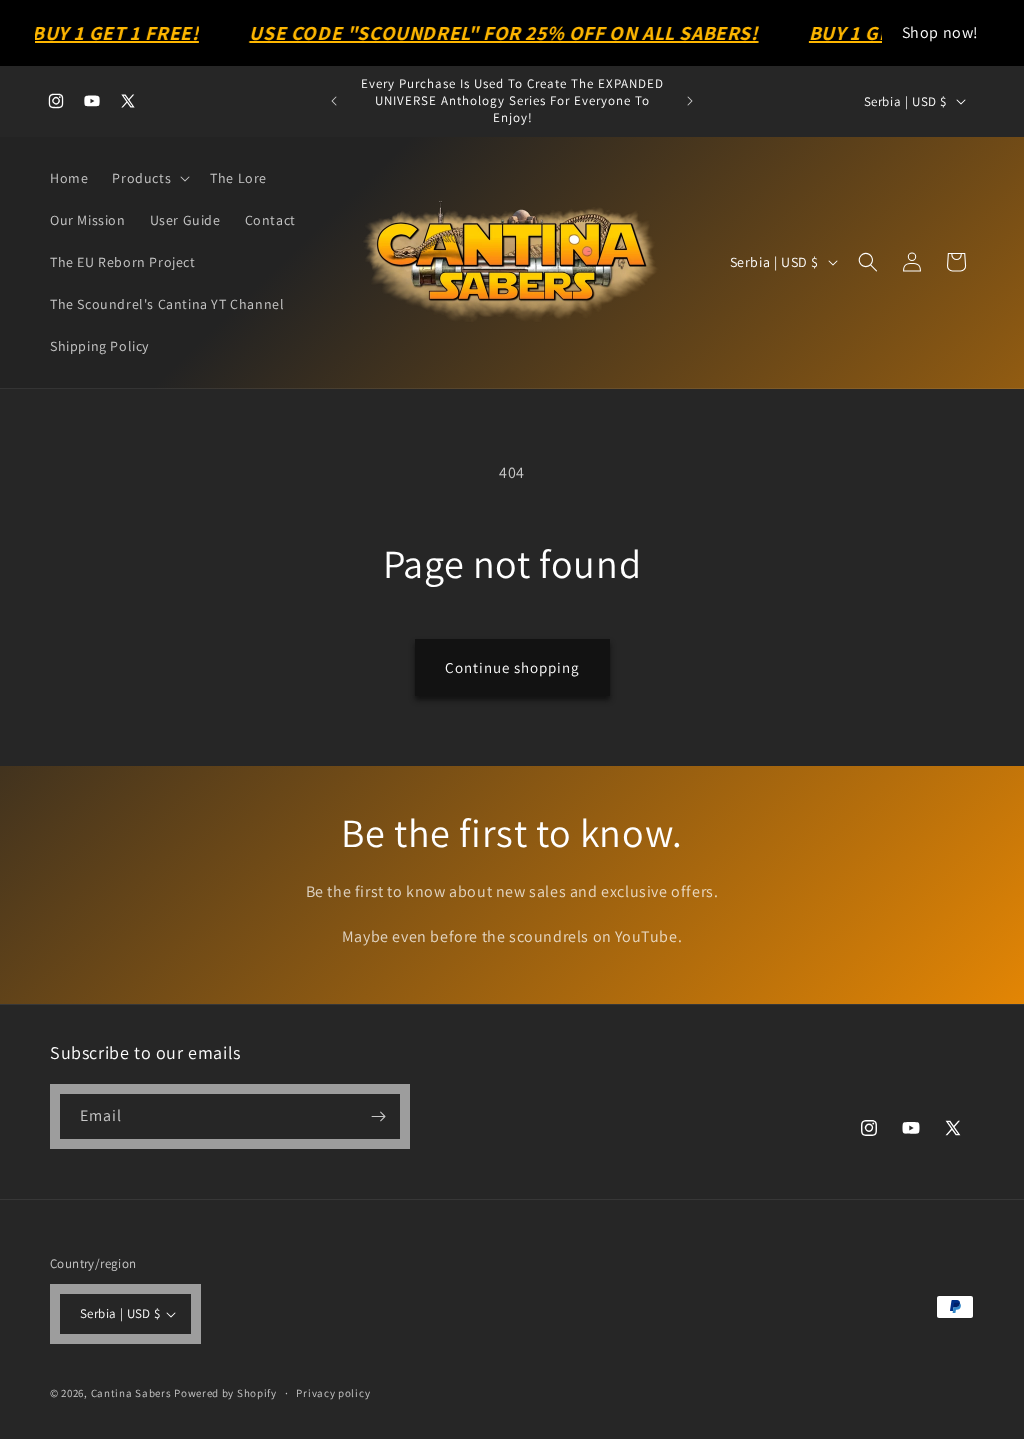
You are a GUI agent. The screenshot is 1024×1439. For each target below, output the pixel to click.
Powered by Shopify (225, 1393)
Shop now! (940, 32)
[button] (149, 178)
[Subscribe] (378, 1116)
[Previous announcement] (334, 101)
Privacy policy (333, 1393)
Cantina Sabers (131, 1393)
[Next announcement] (690, 101)
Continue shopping (512, 667)
